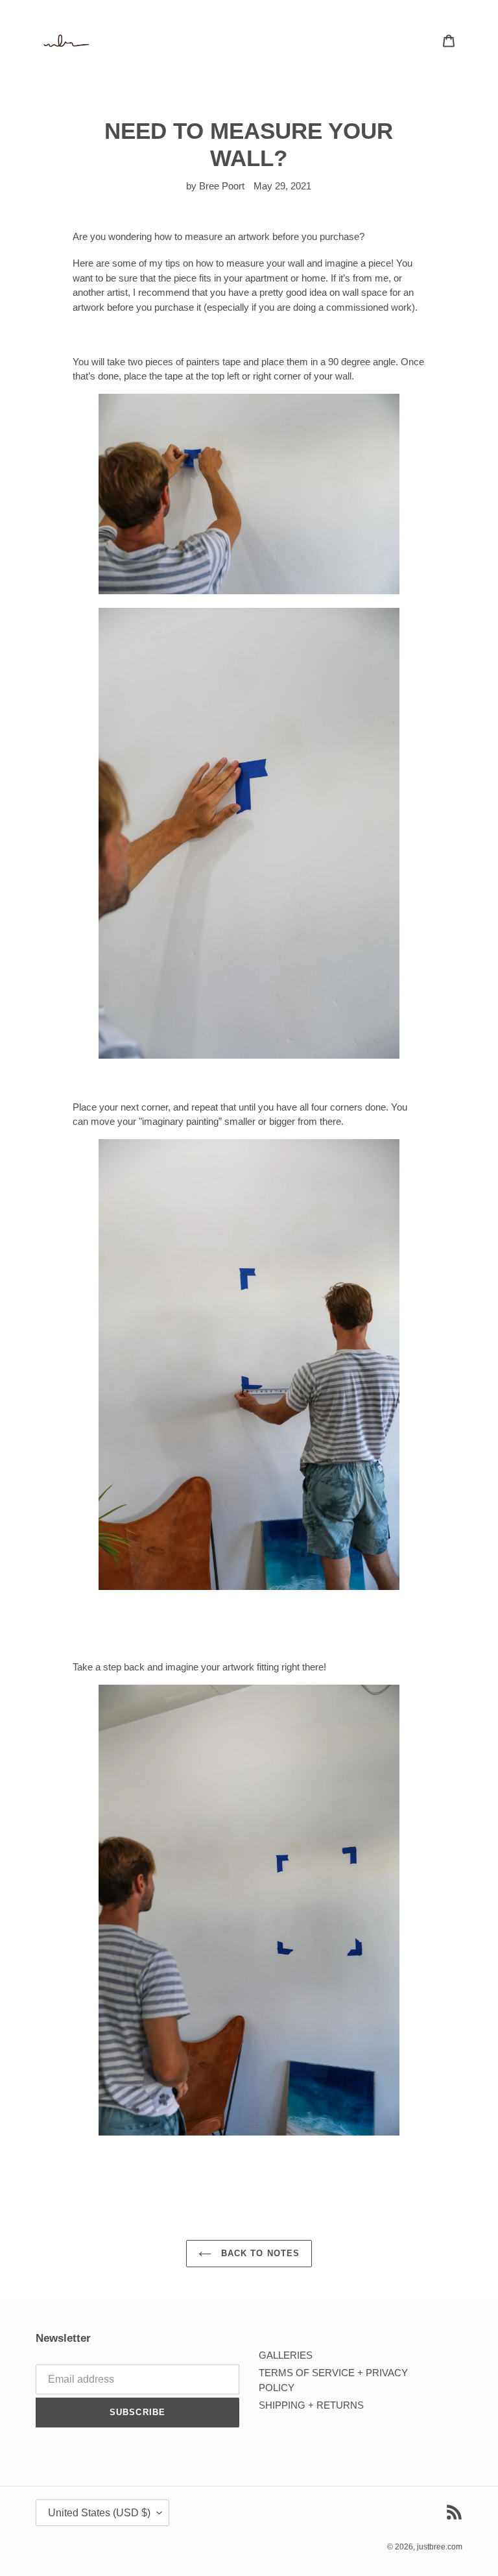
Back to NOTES (259, 2253)
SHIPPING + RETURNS (311, 2405)
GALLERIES (286, 2355)
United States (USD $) (99, 2513)
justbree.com (440, 2547)
